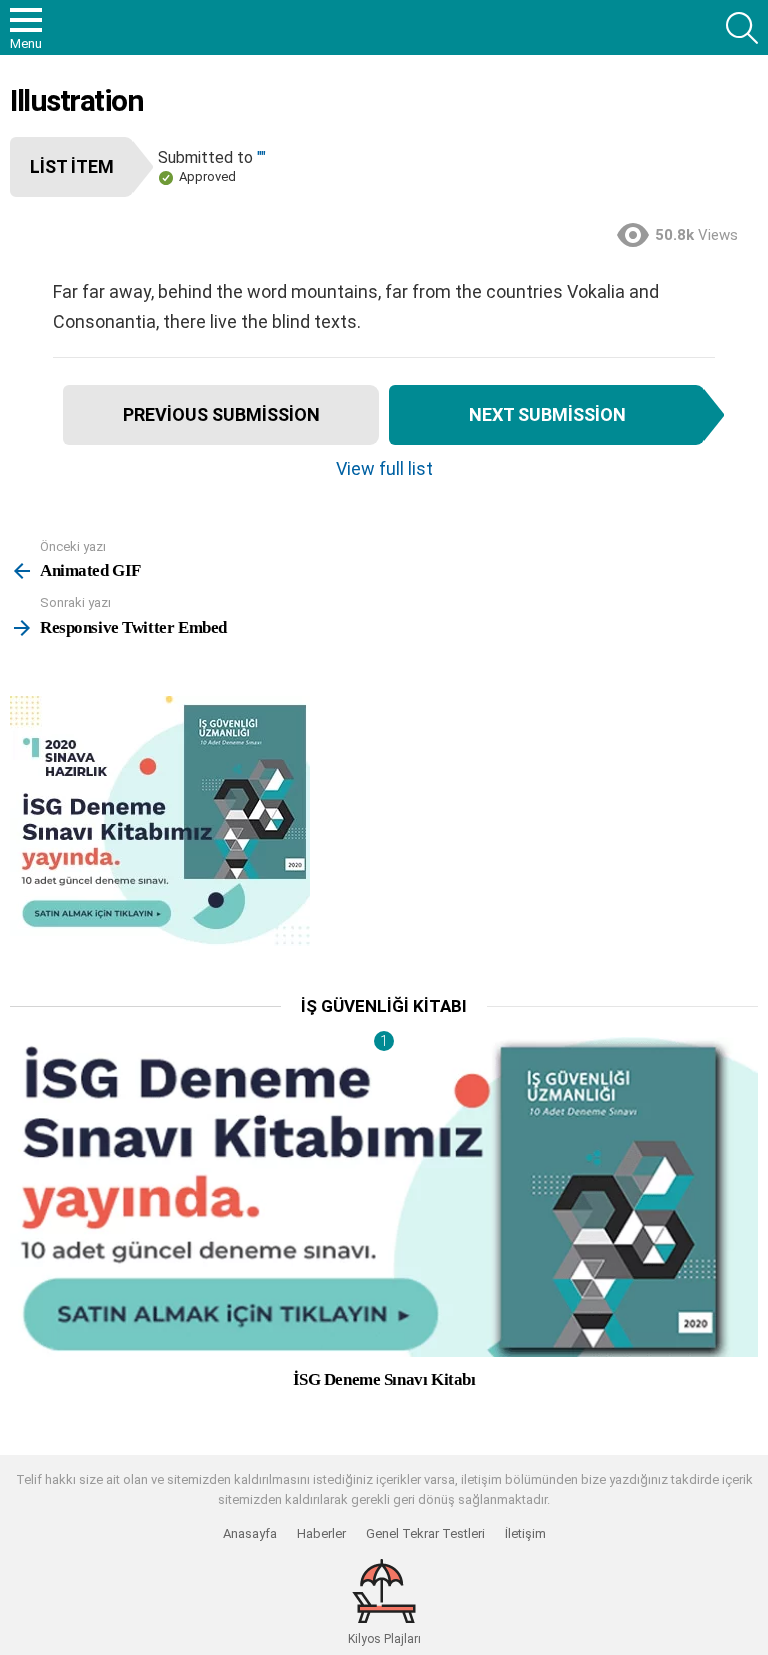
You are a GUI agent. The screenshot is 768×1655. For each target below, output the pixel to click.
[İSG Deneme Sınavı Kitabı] (384, 1197)
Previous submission (221, 414)
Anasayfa (250, 1533)
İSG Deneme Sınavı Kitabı (384, 1379)
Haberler (321, 1533)
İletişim (525, 1533)
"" (261, 157)
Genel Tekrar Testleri (425, 1533)
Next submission (547, 414)
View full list (384, 468)
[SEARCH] (742, 28)
